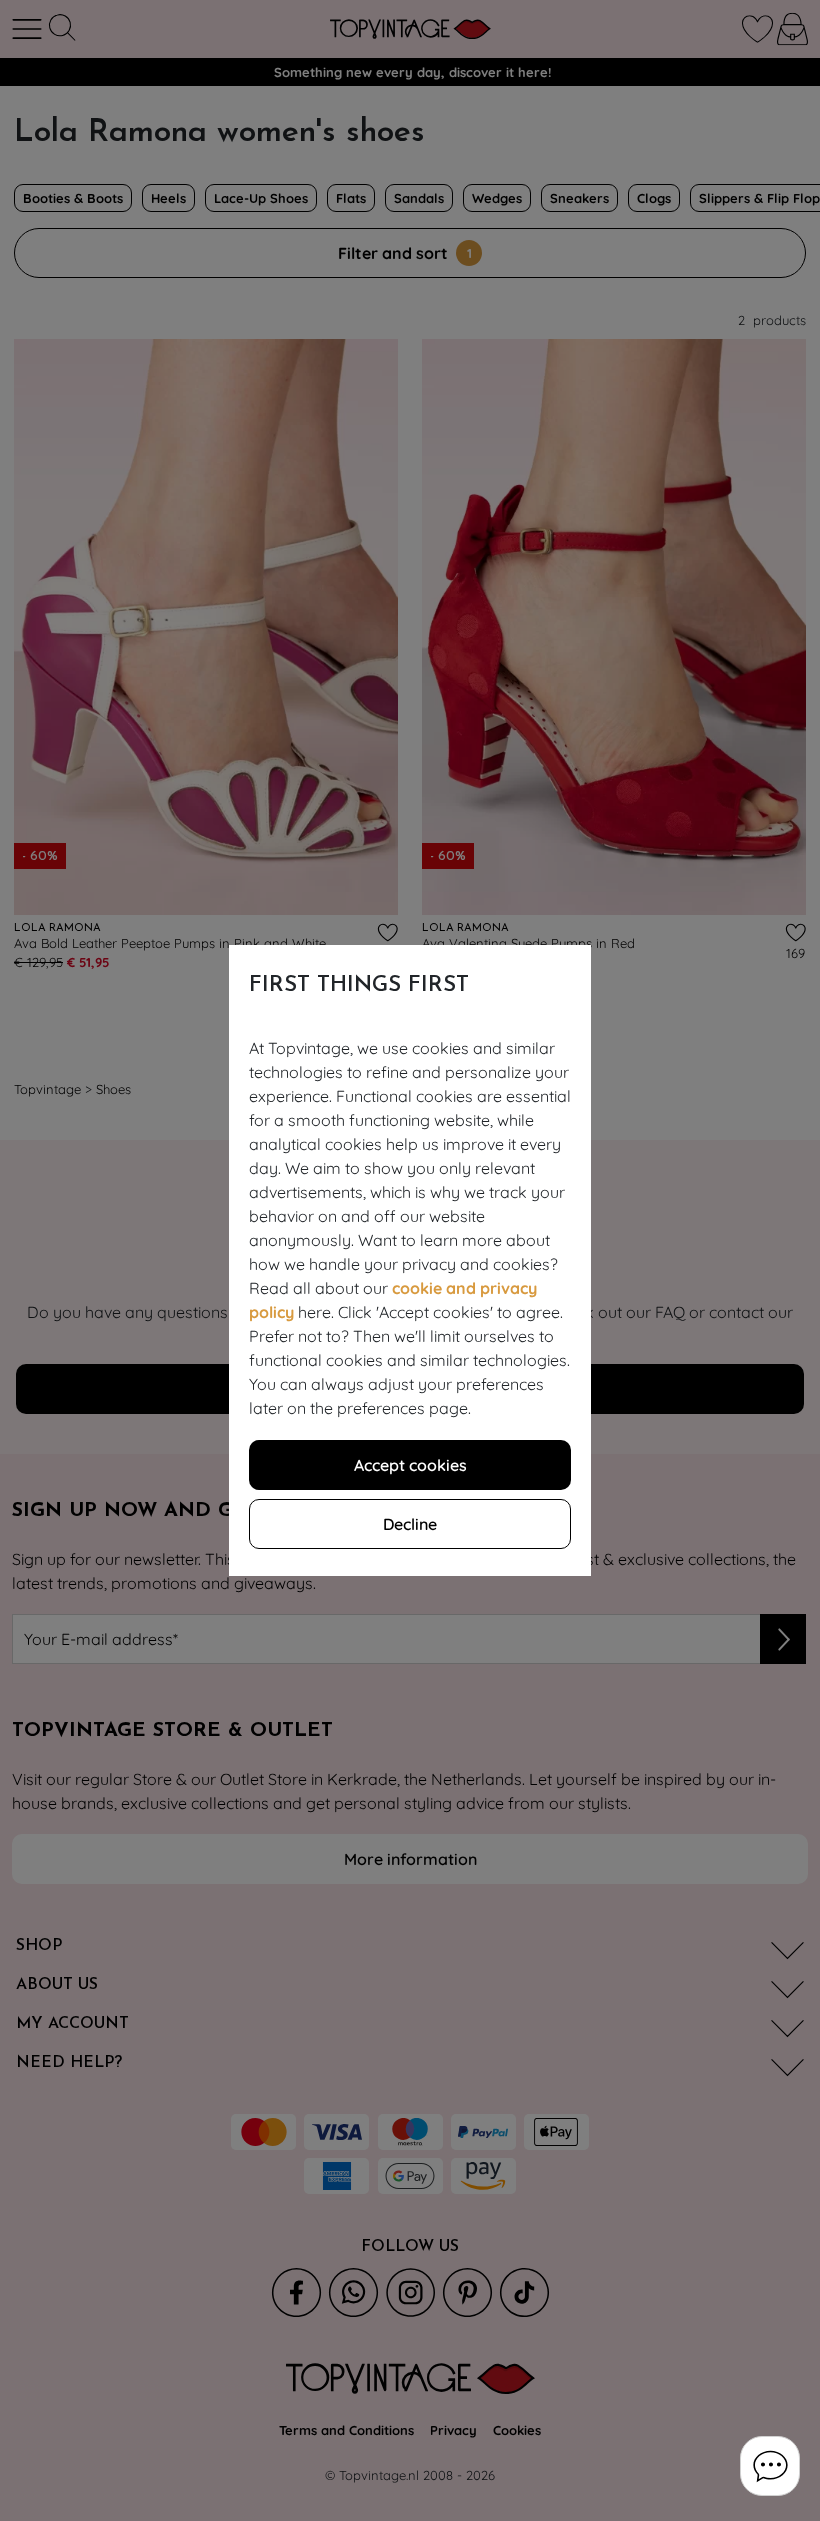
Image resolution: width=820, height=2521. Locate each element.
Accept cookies (410, 1465)
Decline (410, 1524)
